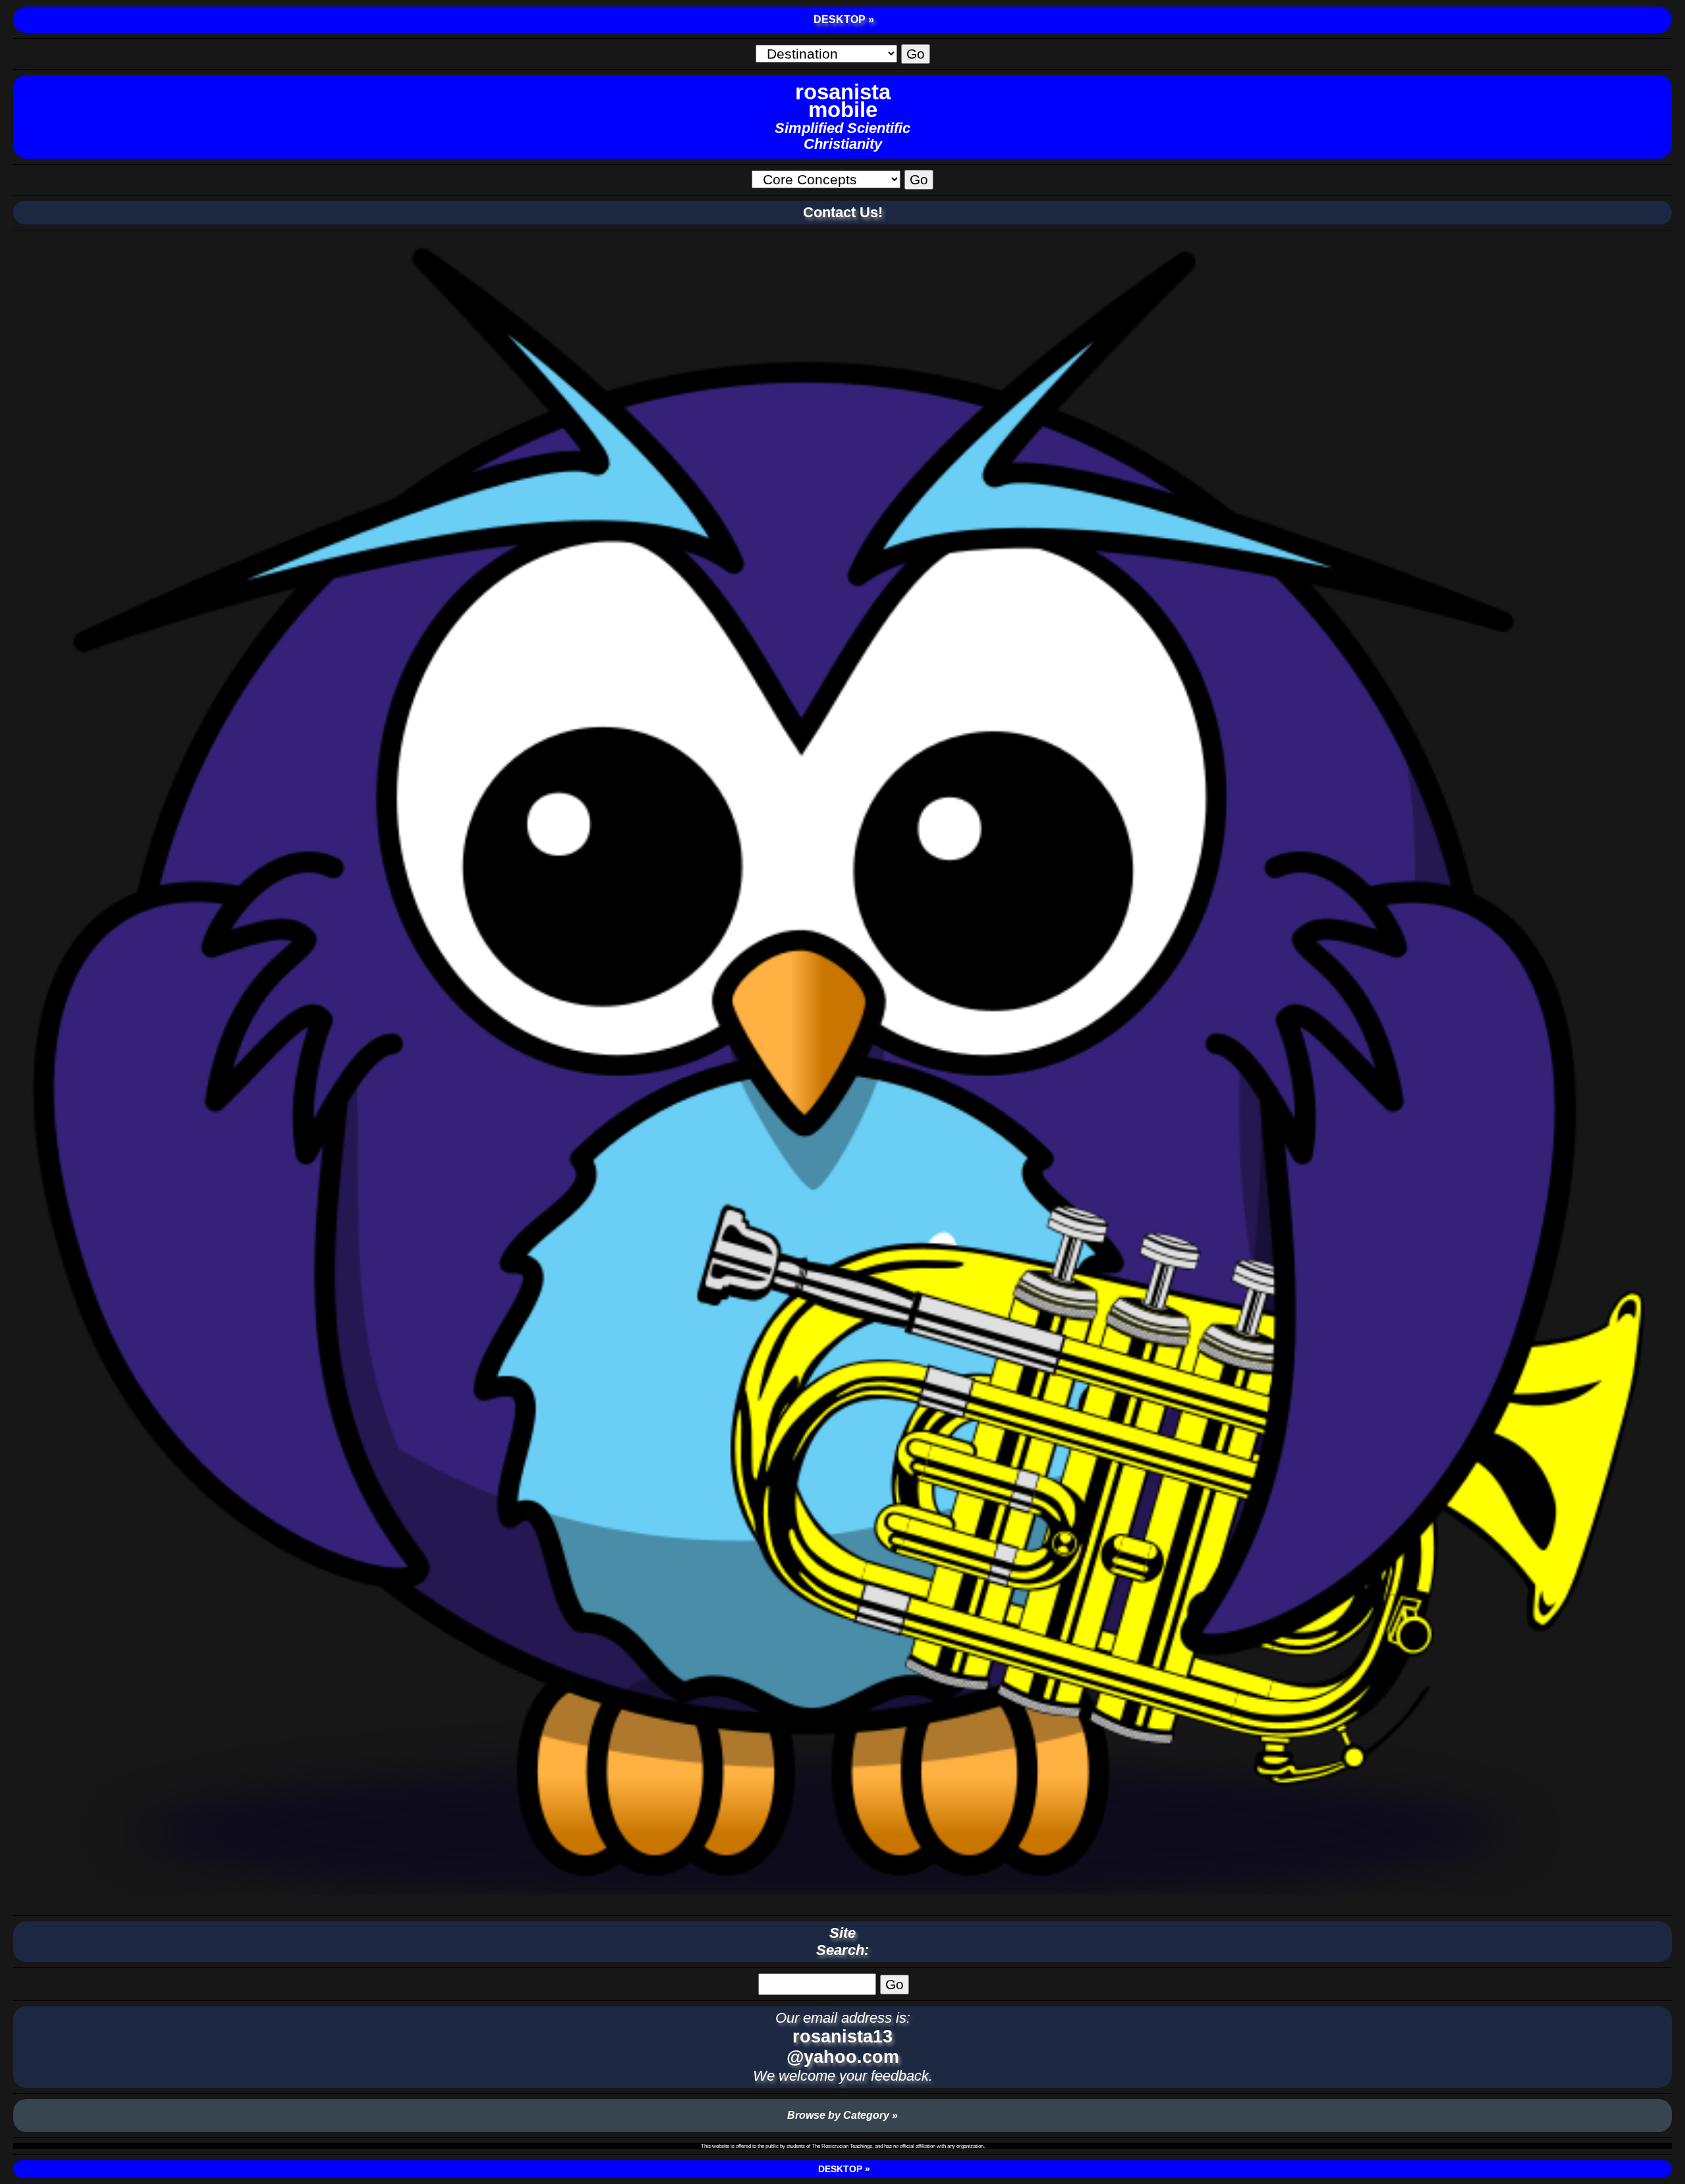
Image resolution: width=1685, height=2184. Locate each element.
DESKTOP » (842, 19)
